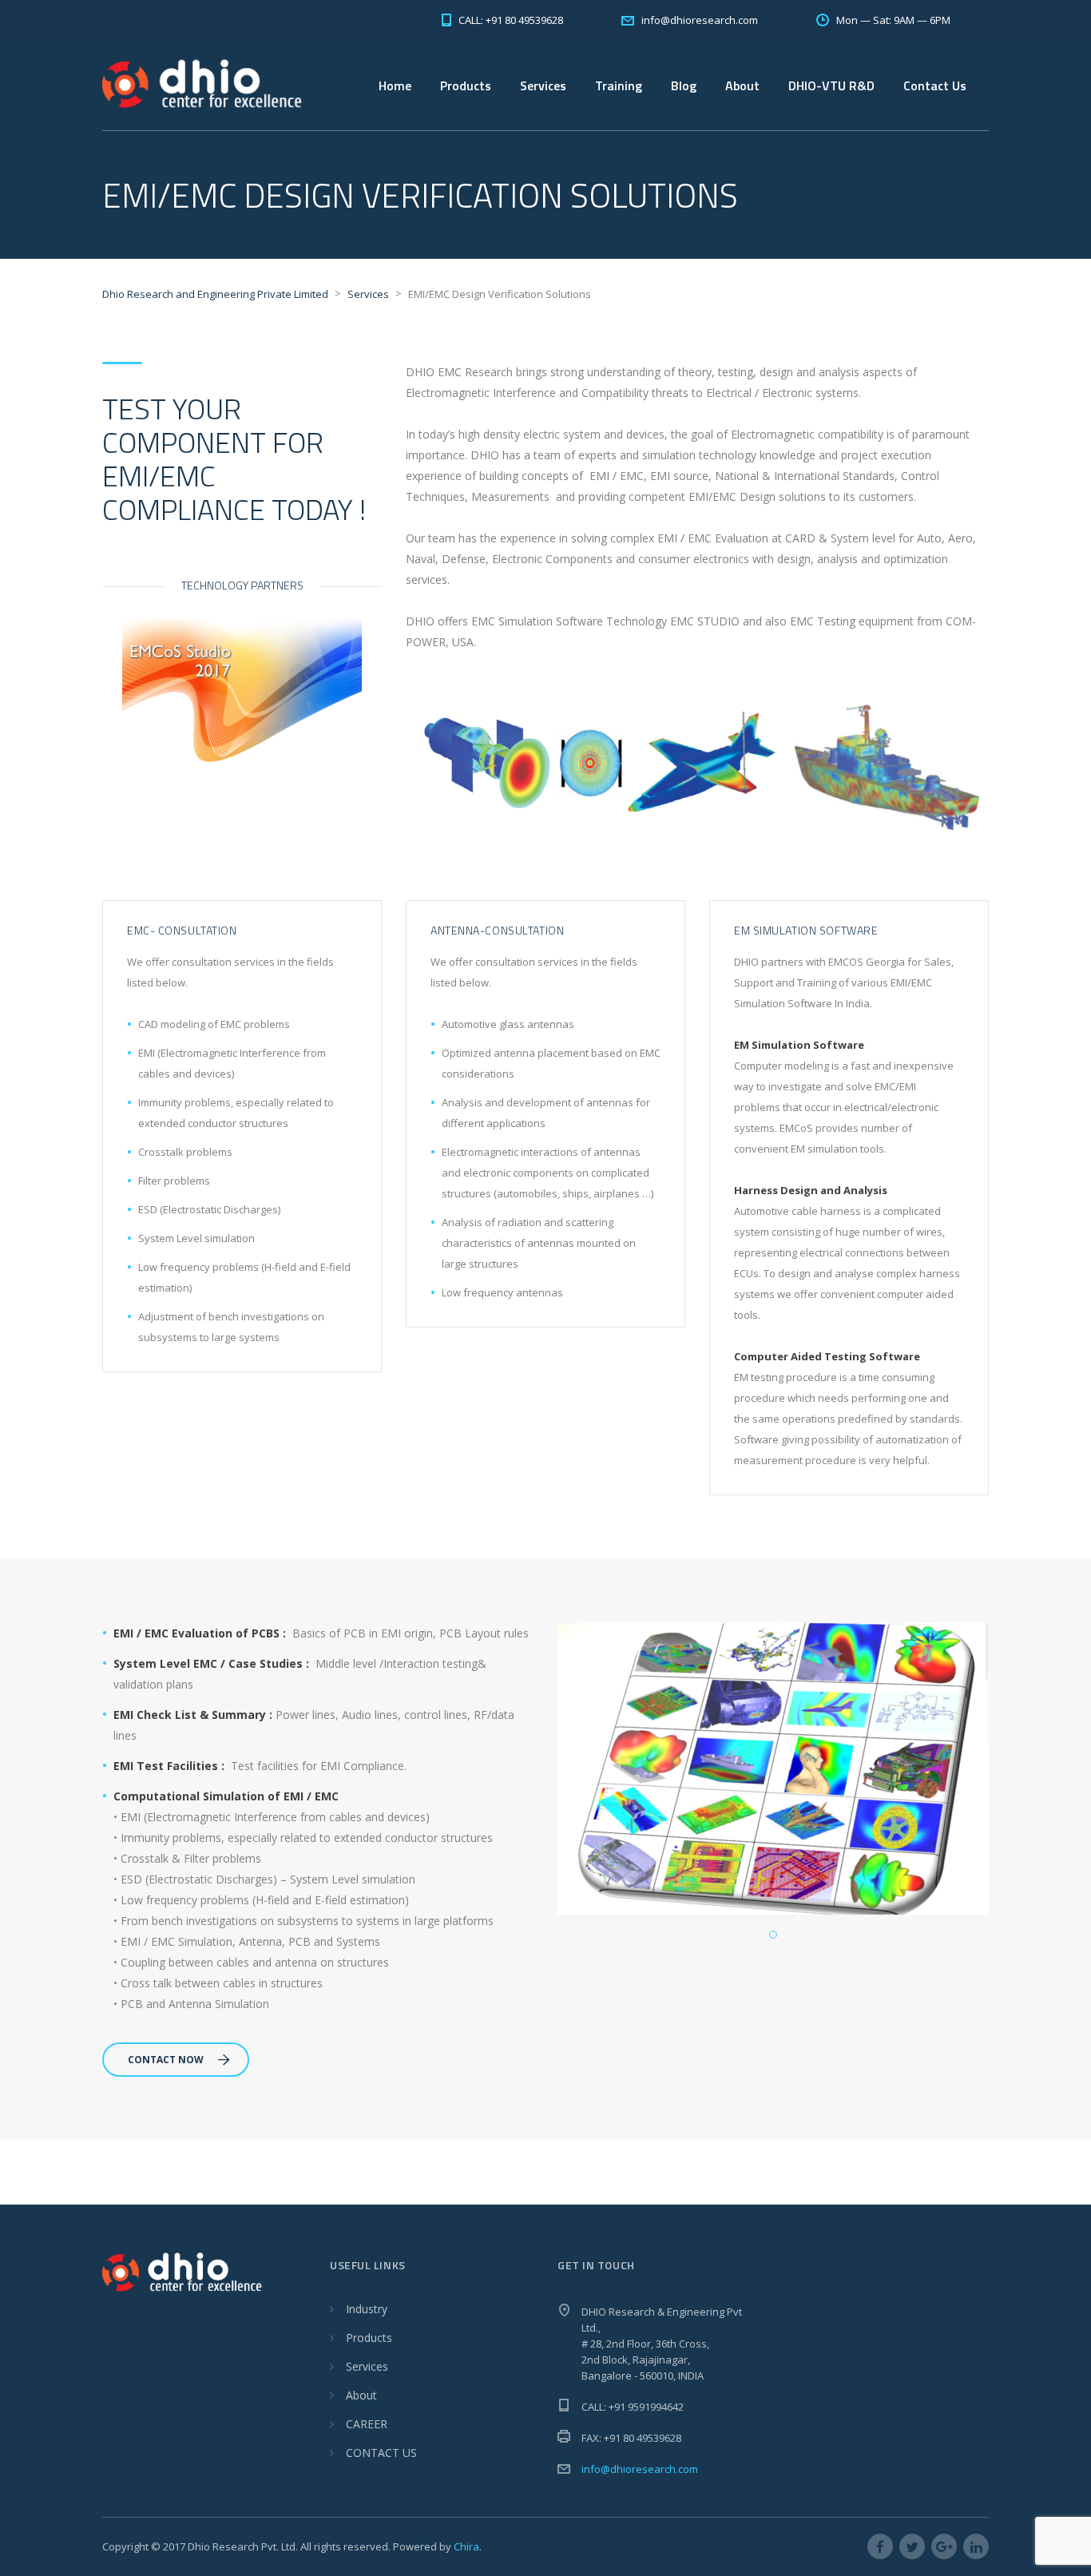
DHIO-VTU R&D (831, 85)
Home (395, 85)
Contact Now (166, 2060)
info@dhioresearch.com (640, 2469)
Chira (466, 2546)
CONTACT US (381, 2453)
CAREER (367, 2424)
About (361, 2395)
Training (619, 85)
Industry (367, 2309)
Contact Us (935, 85)
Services (543, 85)
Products (369, 2338)
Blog (684, 85)
